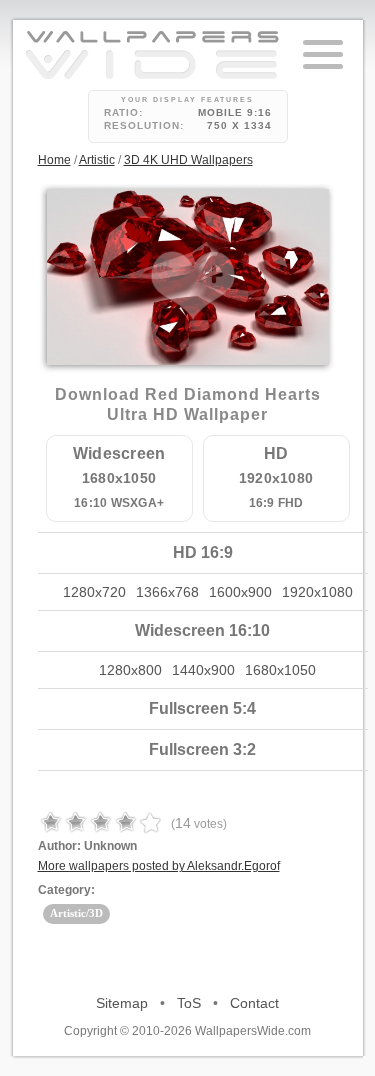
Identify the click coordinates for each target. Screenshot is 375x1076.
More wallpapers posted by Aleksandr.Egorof (159, 866)
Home (54, 160)
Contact (254, 1003)
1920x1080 (317, 592)
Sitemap (122, 1003)
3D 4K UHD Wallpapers (188, 160)
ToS (189, 1003)
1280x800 (130, 670)
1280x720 (94, 592)
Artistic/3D (76, 913)
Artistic (97, 160)
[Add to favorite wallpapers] (193, 286)
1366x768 (167, 592)
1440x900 (203, 670)
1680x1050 (280, 670)
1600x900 (240, 592)
